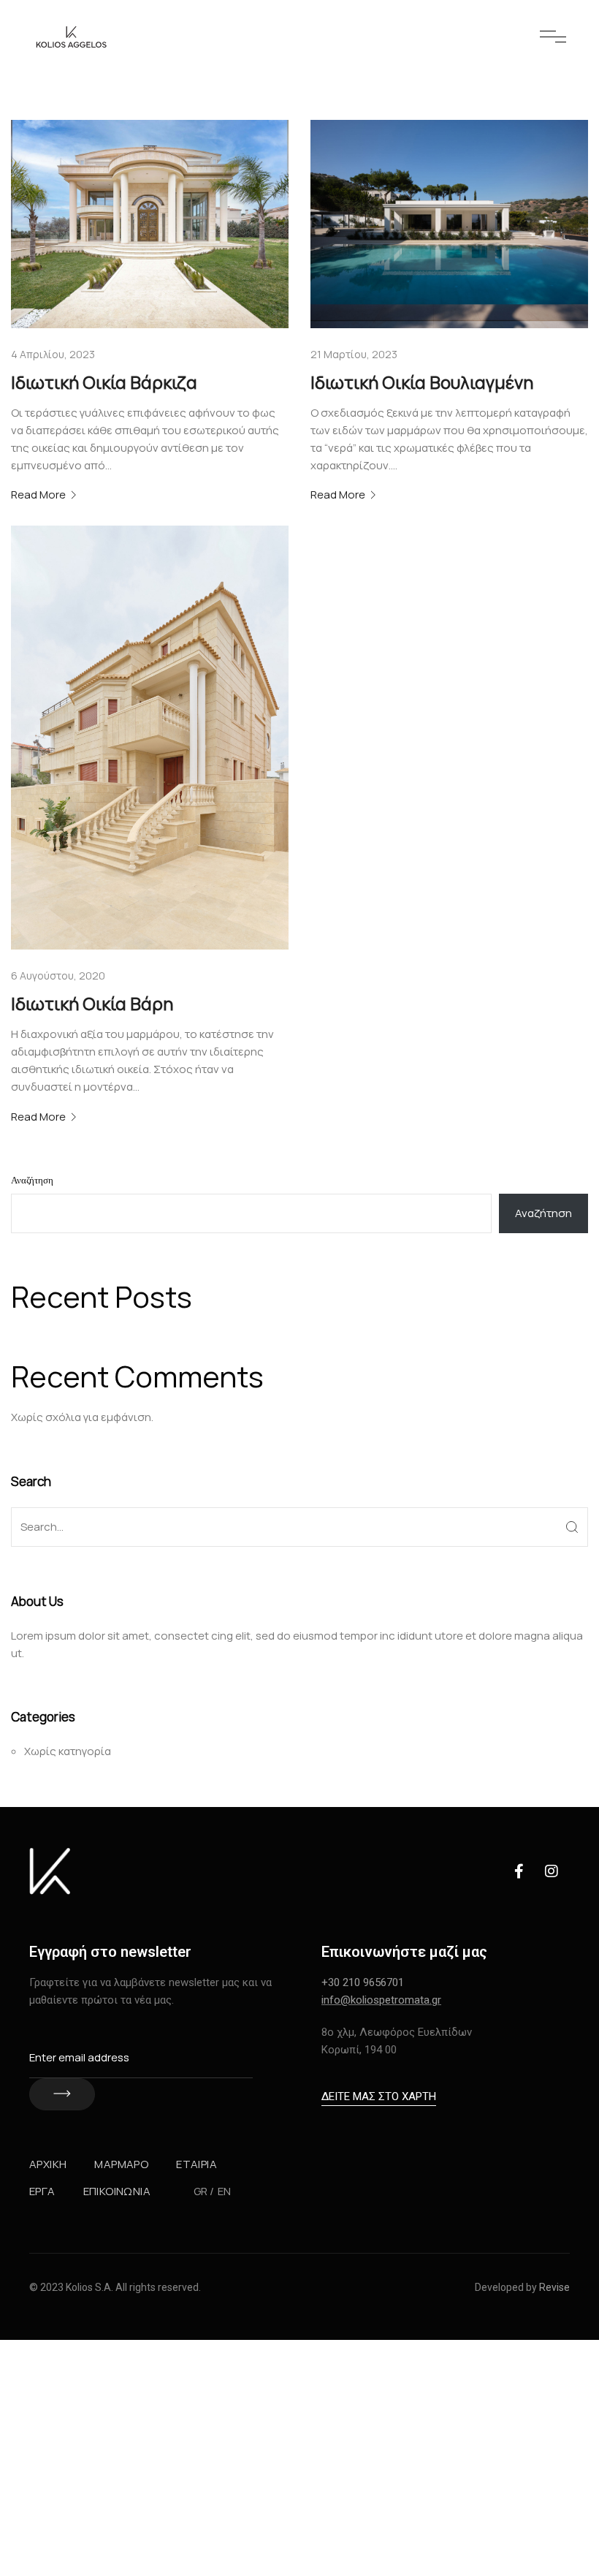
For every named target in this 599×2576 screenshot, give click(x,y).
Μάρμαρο (121, 2164)
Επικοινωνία (117, 2191)
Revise (554, 2287)
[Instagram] (552, 1871)
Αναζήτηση (32, 1181)
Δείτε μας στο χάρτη (379, 2096)
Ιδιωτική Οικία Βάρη (92, 1003)
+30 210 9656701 (363, 1982)
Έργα (42, 2191)
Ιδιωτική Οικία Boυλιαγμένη (422, 382)
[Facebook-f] (519, 1871)
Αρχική (48, 2164)
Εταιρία (197, 2164)
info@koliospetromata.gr (381, 2000)
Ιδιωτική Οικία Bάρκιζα (104, 382)
